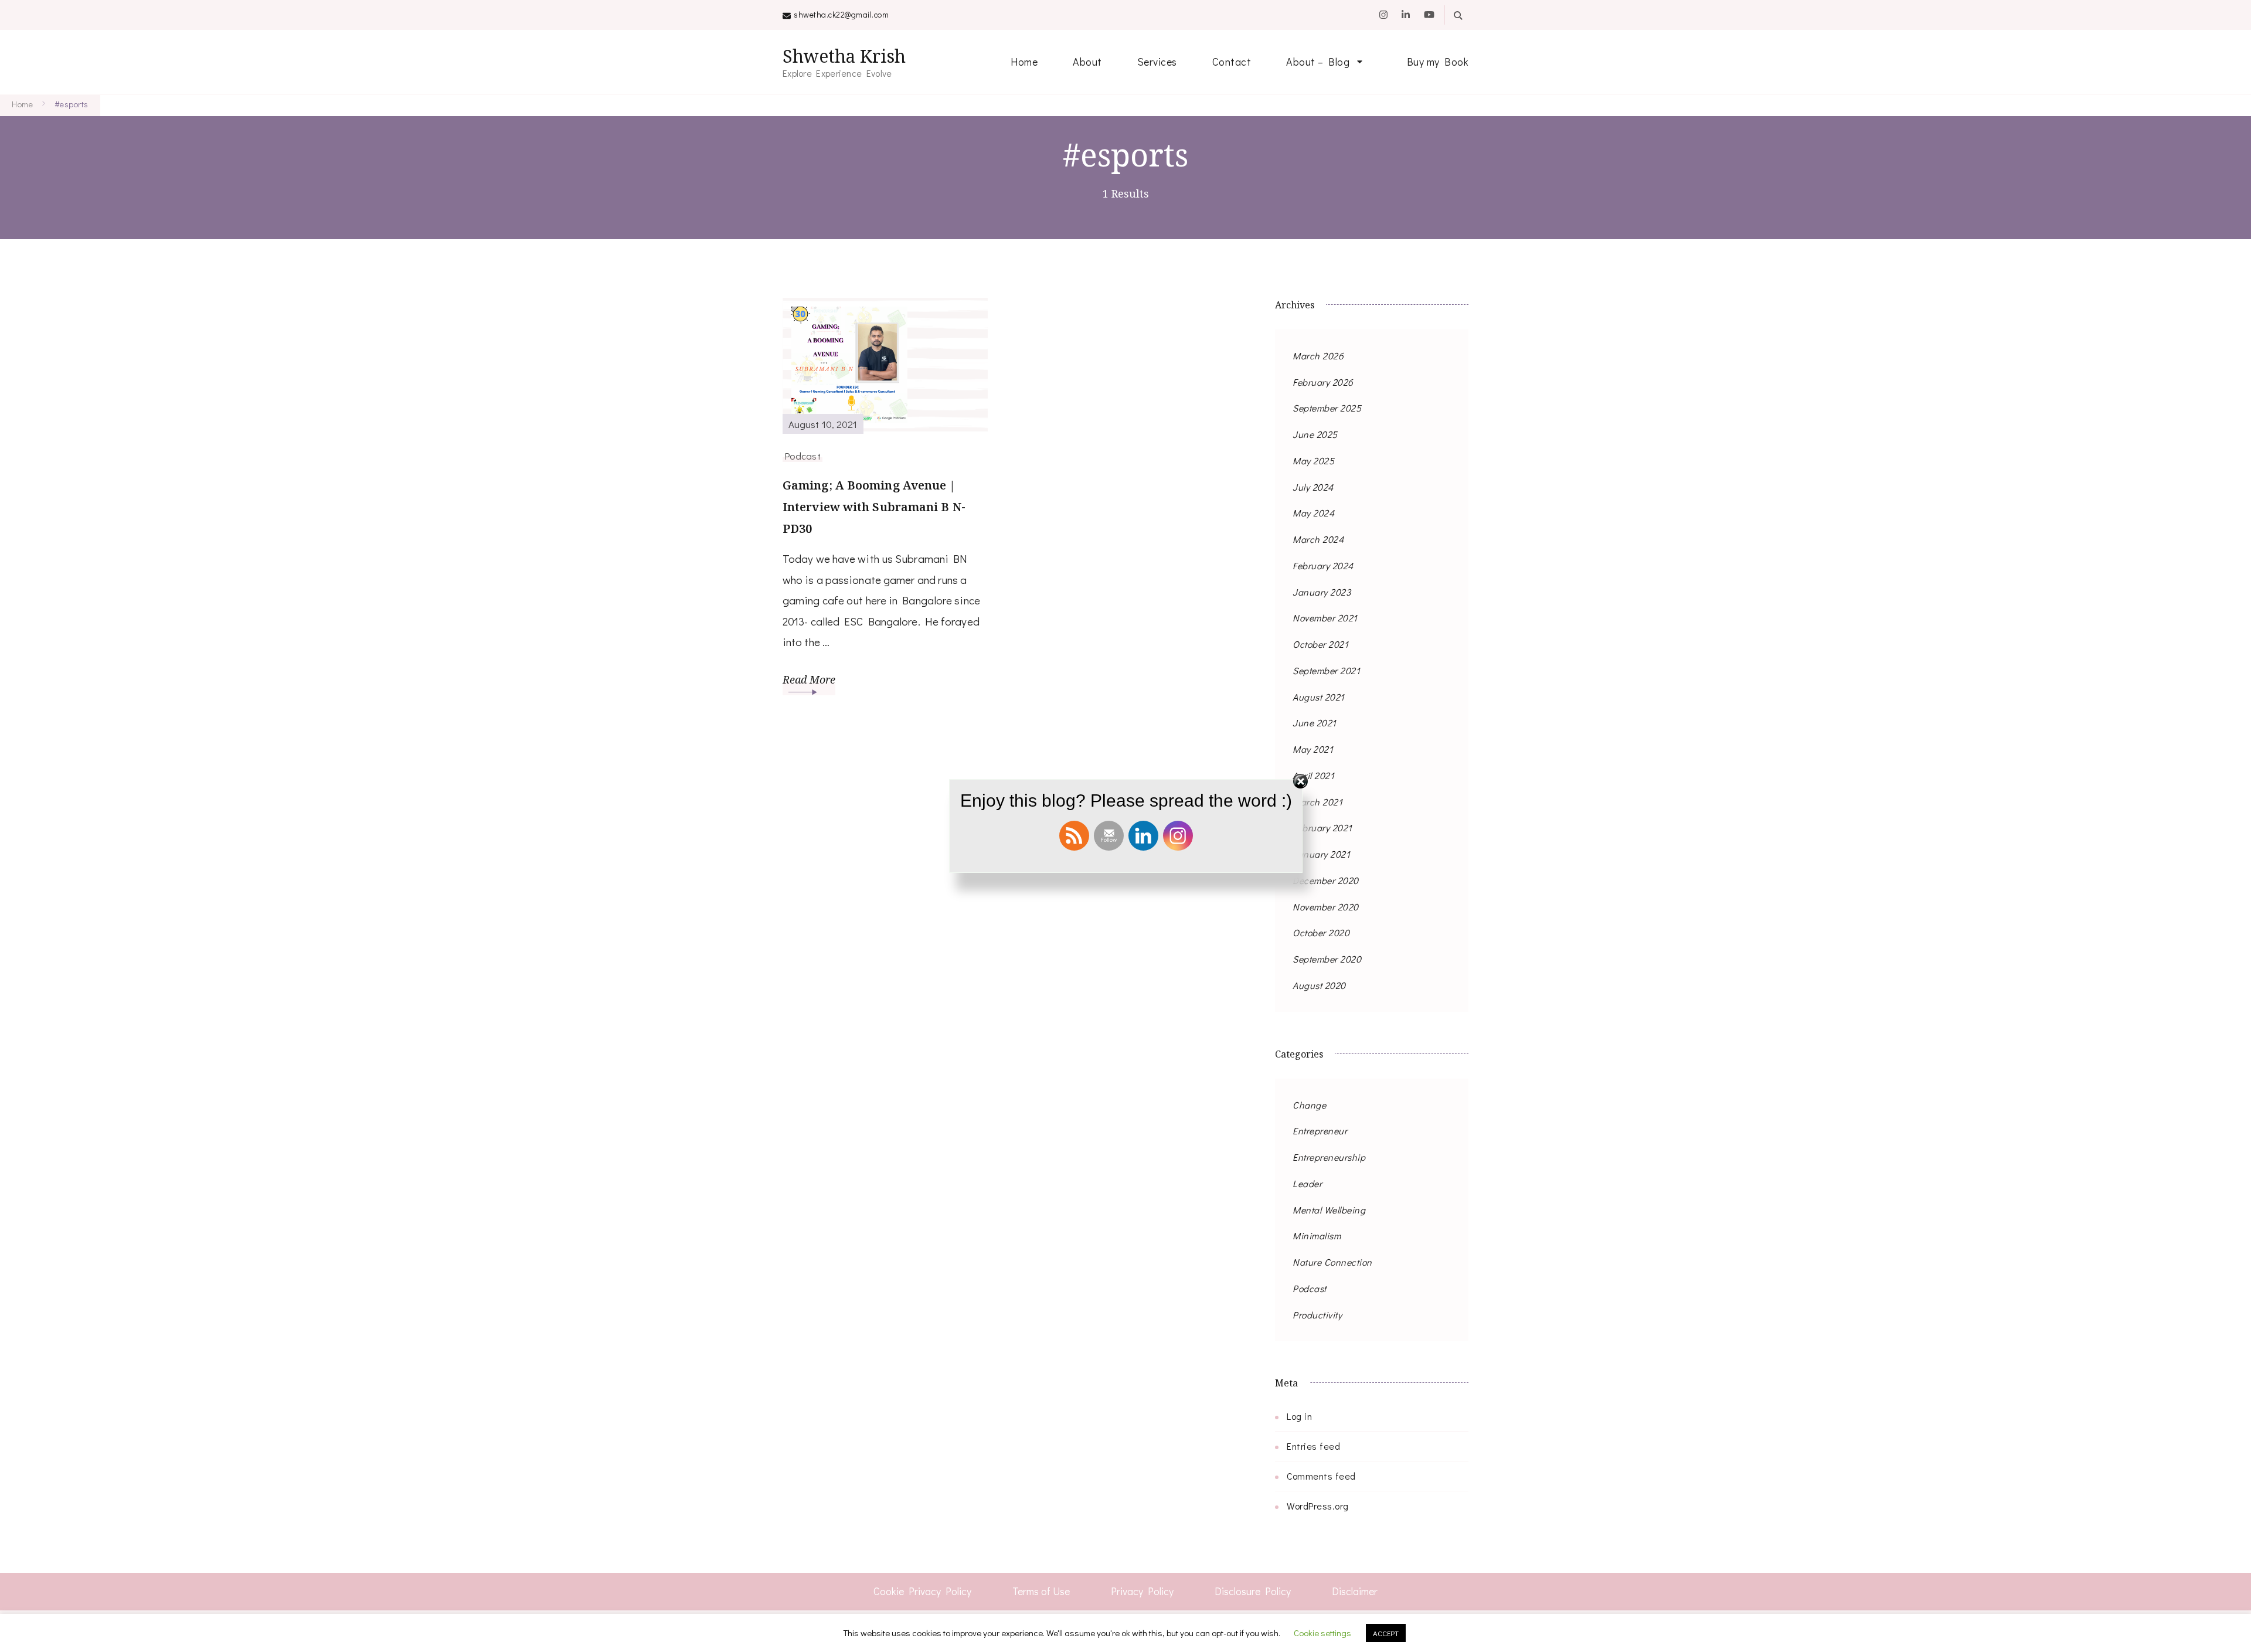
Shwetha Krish (844, 56)
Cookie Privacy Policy (922, 1591)
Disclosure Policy (1253, 1591)
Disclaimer (1355, 1591)
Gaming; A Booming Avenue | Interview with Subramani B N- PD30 (874, 507)
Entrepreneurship (1329, 1157)
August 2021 (1319, 697)
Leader (1307, 1183)
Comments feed (1321, 1476)
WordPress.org (1318, 1506)
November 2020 (1326, 907)
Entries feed (1313, 1446)
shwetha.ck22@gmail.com (841, 14)
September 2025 (1327, 408)
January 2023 (1322, 592)
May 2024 (1313, 513)
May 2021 (1313, 749)
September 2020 (1327, 959)
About (1087, 62)
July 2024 (1313, 487)
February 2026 (1323, 382)
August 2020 (1319, 985)
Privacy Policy (1142, 1591)
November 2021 (1325, 618)
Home (1024, 62)
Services (1157, 62)
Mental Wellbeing (1329, 1210)
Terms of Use (1041, 1591)
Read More (809, 679)
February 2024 (1323, 565)
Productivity (1317, 1315)
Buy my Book (1438, 62)
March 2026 (1318, 356)
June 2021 (1315, 723)
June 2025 (1315, 434)
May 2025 (1313, 460)
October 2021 (1320, 644)
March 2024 (1318, 539)
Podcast (803, 456)
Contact (1232, 62)
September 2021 (1326, 670)
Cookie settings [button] (1322, 1633)
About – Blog (1318, 62)
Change (1309, 1105)
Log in (1299, 1416)
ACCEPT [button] (1386, 1633)
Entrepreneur (1320, 1131)
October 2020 (1321, 932)
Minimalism (1317, 1235)
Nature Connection (1332, 1262)
